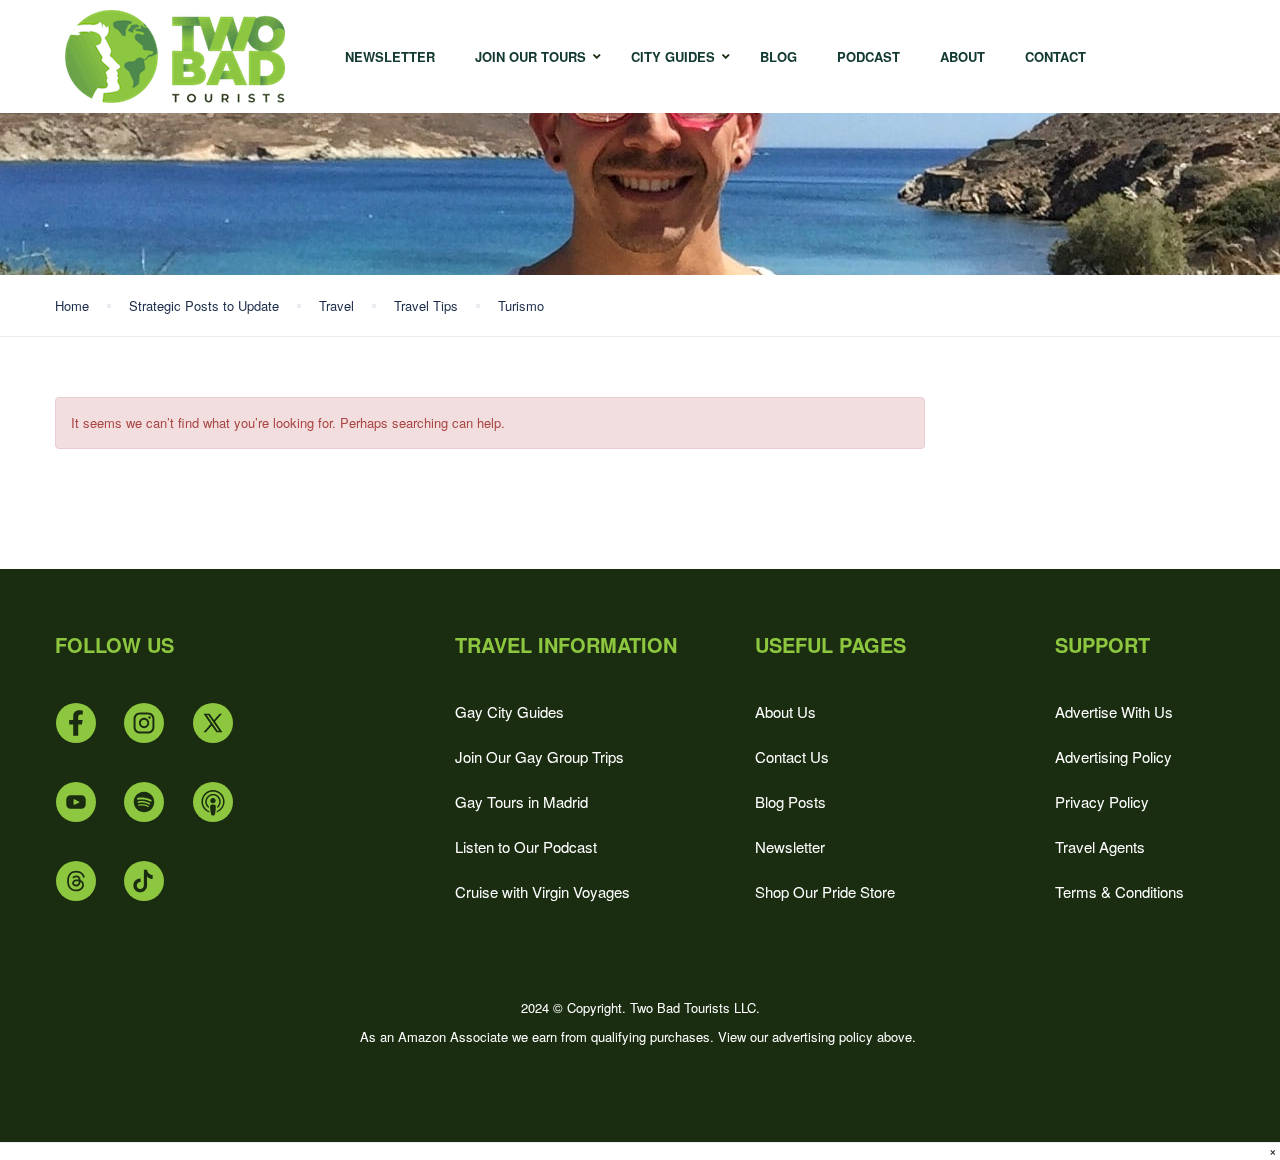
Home (72, 305)
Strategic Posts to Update (204, 305)
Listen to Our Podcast (526, 846)
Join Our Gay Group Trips (539, 756)
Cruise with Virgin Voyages (542, 891)
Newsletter (790, 846)
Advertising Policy (1113, 756)
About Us (785, 711)
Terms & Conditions (1119, 891)
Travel (336, 305)
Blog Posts (790, 801)
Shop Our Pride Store (825, 891)
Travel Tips (426, 305)
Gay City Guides (509, 711)
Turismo (521, 305)
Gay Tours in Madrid (521, 801)
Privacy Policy (1102, 801)
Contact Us (792, 756)
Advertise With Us (1114, 711)
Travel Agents (1100, 846)
